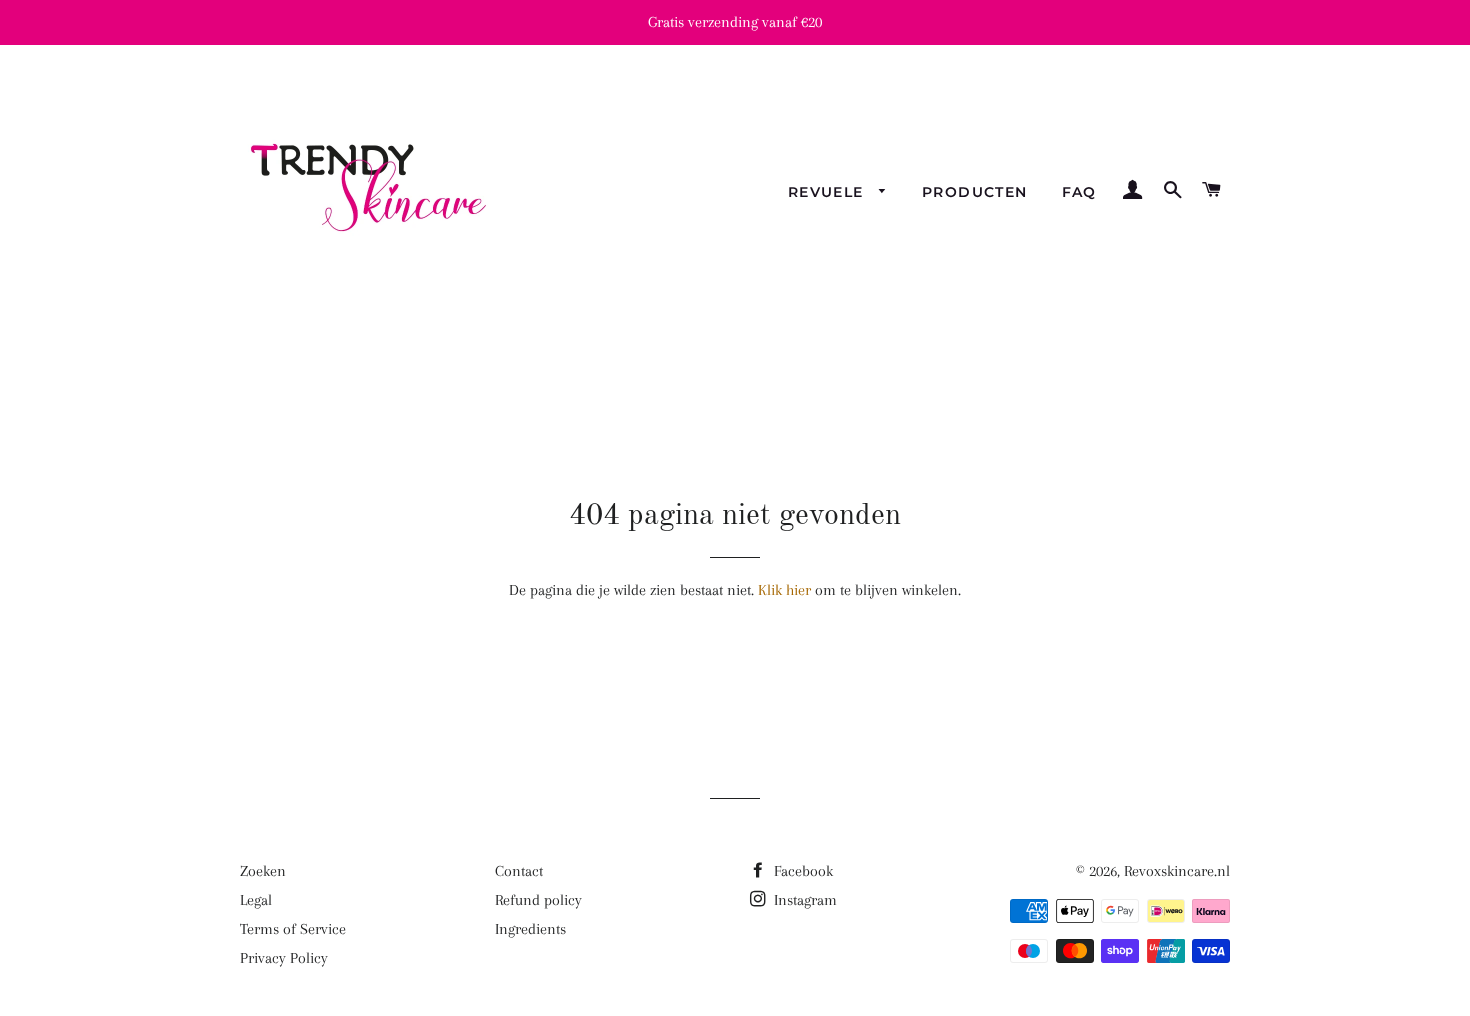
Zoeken (263, 871)
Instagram (803, 900)
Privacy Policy (284, 958)
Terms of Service (293, 929)
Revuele (828, 192)
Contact (519, 871)
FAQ (1079, 192)
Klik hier (784, 590)
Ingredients (530, 929)
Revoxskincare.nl (1177, 871)
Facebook (801, 871)
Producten (975, 192)
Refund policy (538, 900)
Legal (256, 900)
